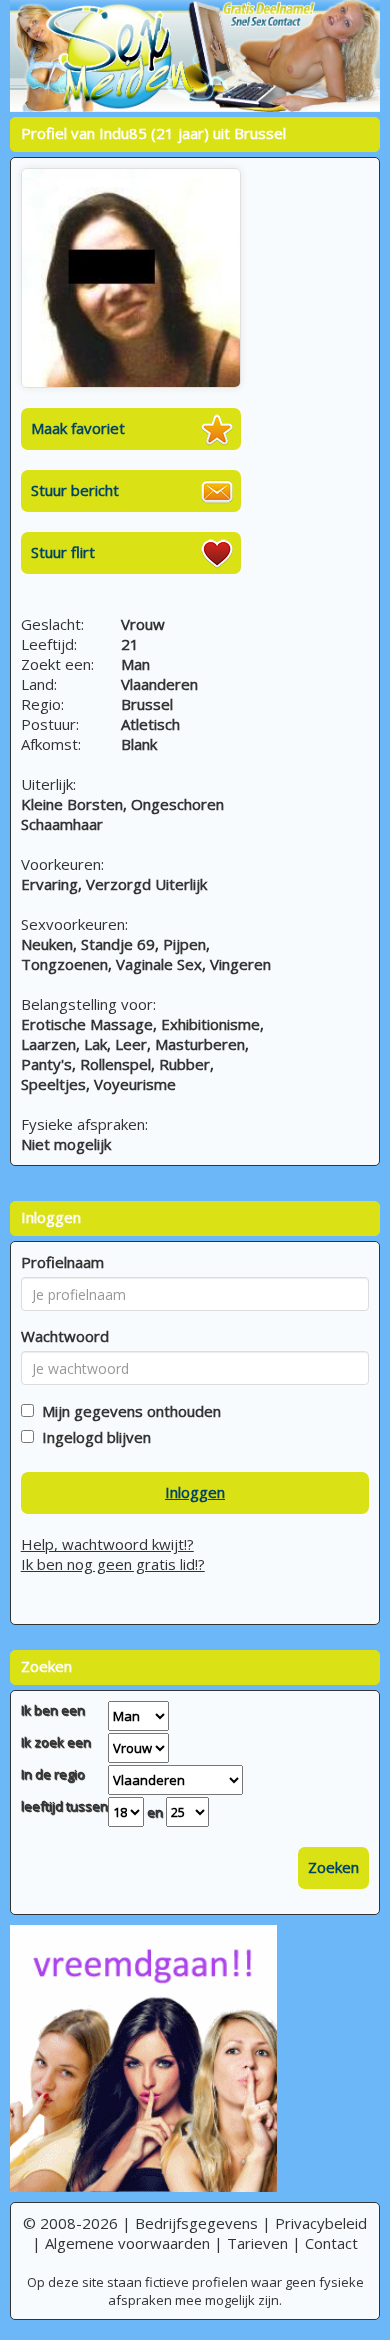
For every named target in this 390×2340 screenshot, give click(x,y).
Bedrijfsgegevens (196, 2223)
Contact (331, 2243)
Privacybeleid (321, 2223)
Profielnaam (62, 1262)
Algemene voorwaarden (127, 2243)
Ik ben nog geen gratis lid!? (113, 1564)
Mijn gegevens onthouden (127, 1411)
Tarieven (257, 2243)
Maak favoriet (78, 428)
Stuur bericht (75, 490)
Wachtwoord (65, 1336)
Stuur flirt (63, 552)
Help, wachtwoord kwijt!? (107, 1544)
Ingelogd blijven (92, 1437)
